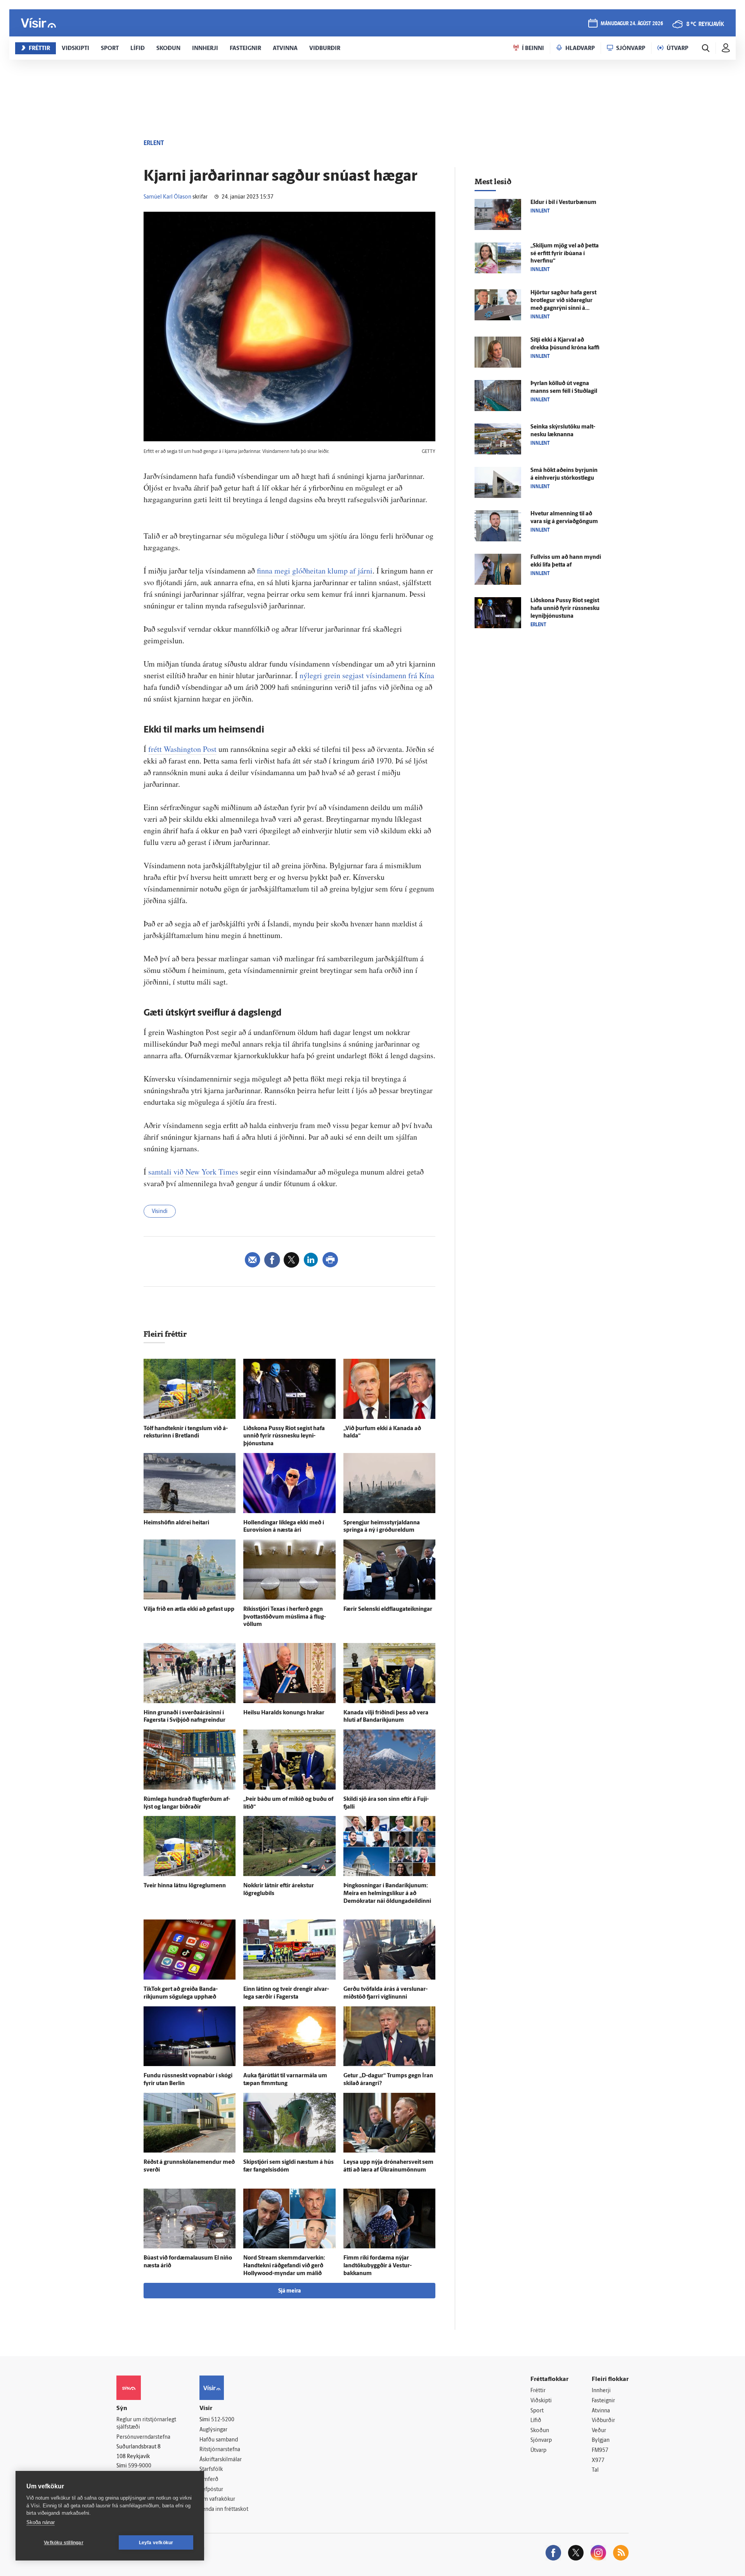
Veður (599, 2431)
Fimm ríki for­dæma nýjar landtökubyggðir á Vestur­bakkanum (378, 2266)
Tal (595, 2470)
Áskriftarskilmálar (221, 2460)
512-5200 (223, 2420)
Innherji (601, 2391)
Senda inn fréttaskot (224, 2509)
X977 (598, 2461)
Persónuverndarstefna (143, 2437)
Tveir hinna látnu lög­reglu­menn (185, 1886)
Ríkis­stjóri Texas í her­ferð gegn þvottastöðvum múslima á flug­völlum (285, 1617)
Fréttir (538, 2391)
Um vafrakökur (217, 2499)
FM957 (600, 2451)
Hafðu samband (219, 2440)
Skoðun (540, 2431)
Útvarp (538, 2451)
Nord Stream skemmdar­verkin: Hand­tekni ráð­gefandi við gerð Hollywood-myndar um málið (284, 2266)
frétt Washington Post (182, 749)
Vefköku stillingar (64, 2543)
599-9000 (140, 2466)
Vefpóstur (211, 2490)
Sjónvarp (541, 2440)
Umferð (209, 2480)
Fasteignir (603, 2401)
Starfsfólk (211, 2470)
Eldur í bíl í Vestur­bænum (563, 203)
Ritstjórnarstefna (220, 2450)
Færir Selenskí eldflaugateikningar (388, 1609)
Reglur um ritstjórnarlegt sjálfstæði (146, 2424)
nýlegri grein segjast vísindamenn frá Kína (367, 675)
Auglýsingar (213, 2430)
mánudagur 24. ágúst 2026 (632, 24)
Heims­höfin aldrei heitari (176, 1523)
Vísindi (160, 1212)
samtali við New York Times (193, 1172)
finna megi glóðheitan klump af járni (315, 571)
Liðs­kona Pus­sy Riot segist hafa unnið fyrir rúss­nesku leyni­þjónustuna (284, 1437)
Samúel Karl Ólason (167, 197)
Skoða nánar (41, 2522)
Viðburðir (603, 2421)
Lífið (536, 2421)
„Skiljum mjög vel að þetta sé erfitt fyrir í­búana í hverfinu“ (565, 254)
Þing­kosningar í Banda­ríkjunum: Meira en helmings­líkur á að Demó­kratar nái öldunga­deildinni (387, 1894)
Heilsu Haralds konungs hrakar (284, 1713)
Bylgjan (601, 2440)
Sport (537, 2411)
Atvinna (601, 2411)
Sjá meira (289, 2291)
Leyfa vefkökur (156, 2543)
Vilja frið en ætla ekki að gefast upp (189, 1609)
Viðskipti (541, 2401)
